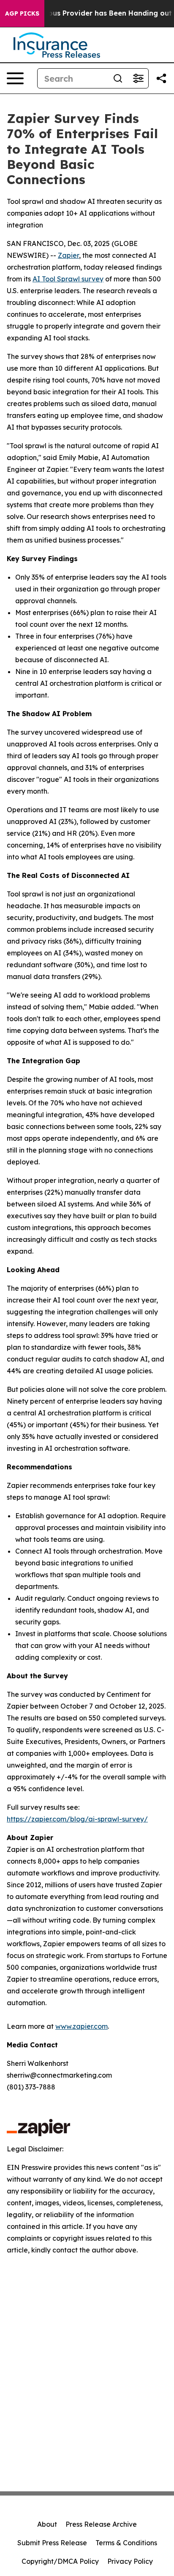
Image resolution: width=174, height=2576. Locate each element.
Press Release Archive (101, 2524)
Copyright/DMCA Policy (60, 2561)
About (47, 2524)
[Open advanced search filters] (138, 78)
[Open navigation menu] (15, 78)
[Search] (118, 78)
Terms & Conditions (126, 2543)
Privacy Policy (130, 2561)
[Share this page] (161, 78)
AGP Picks (22, 13)
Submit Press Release (52, 2543)
